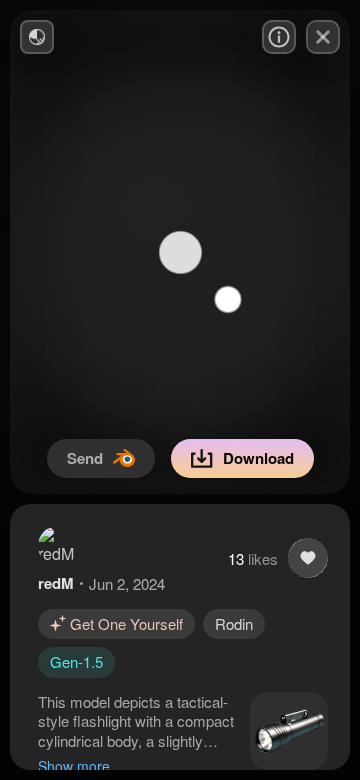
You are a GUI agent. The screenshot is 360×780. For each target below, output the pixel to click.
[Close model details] (323, 37)
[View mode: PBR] (37, 37)
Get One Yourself (126, 623)
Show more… (81, 766)
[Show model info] (279, 37)
